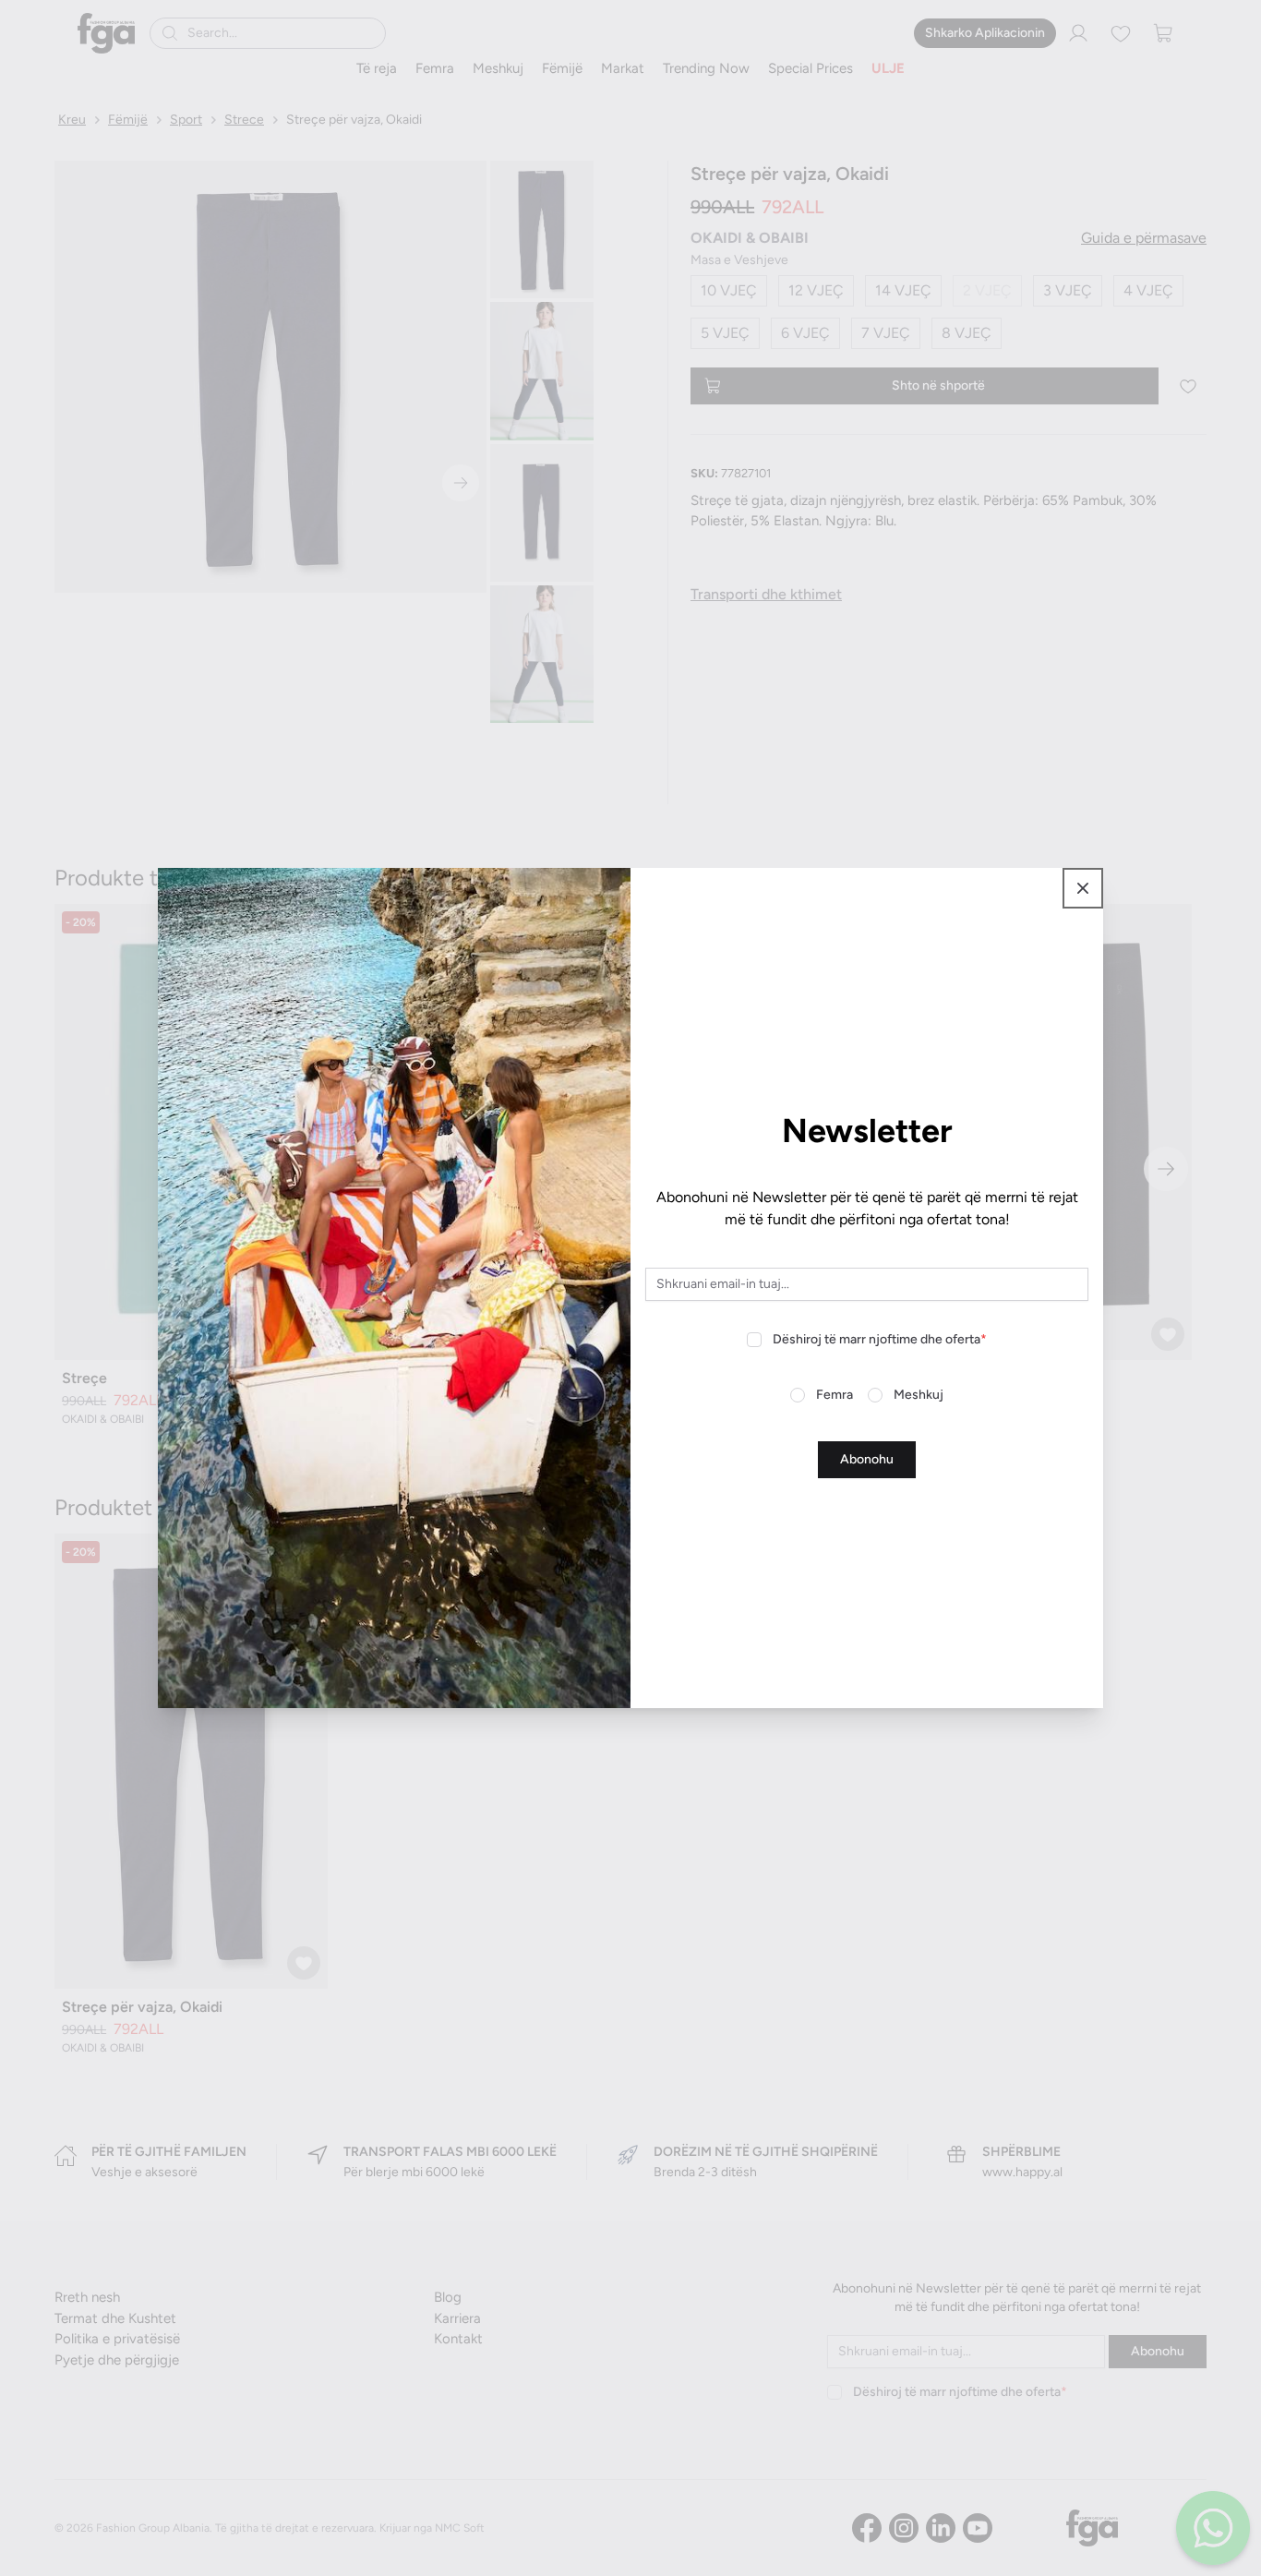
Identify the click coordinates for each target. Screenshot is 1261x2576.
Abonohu (867, 1459)
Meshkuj (919, 1395)
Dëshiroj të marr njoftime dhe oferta (880, 1339)
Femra (835, 1395)
